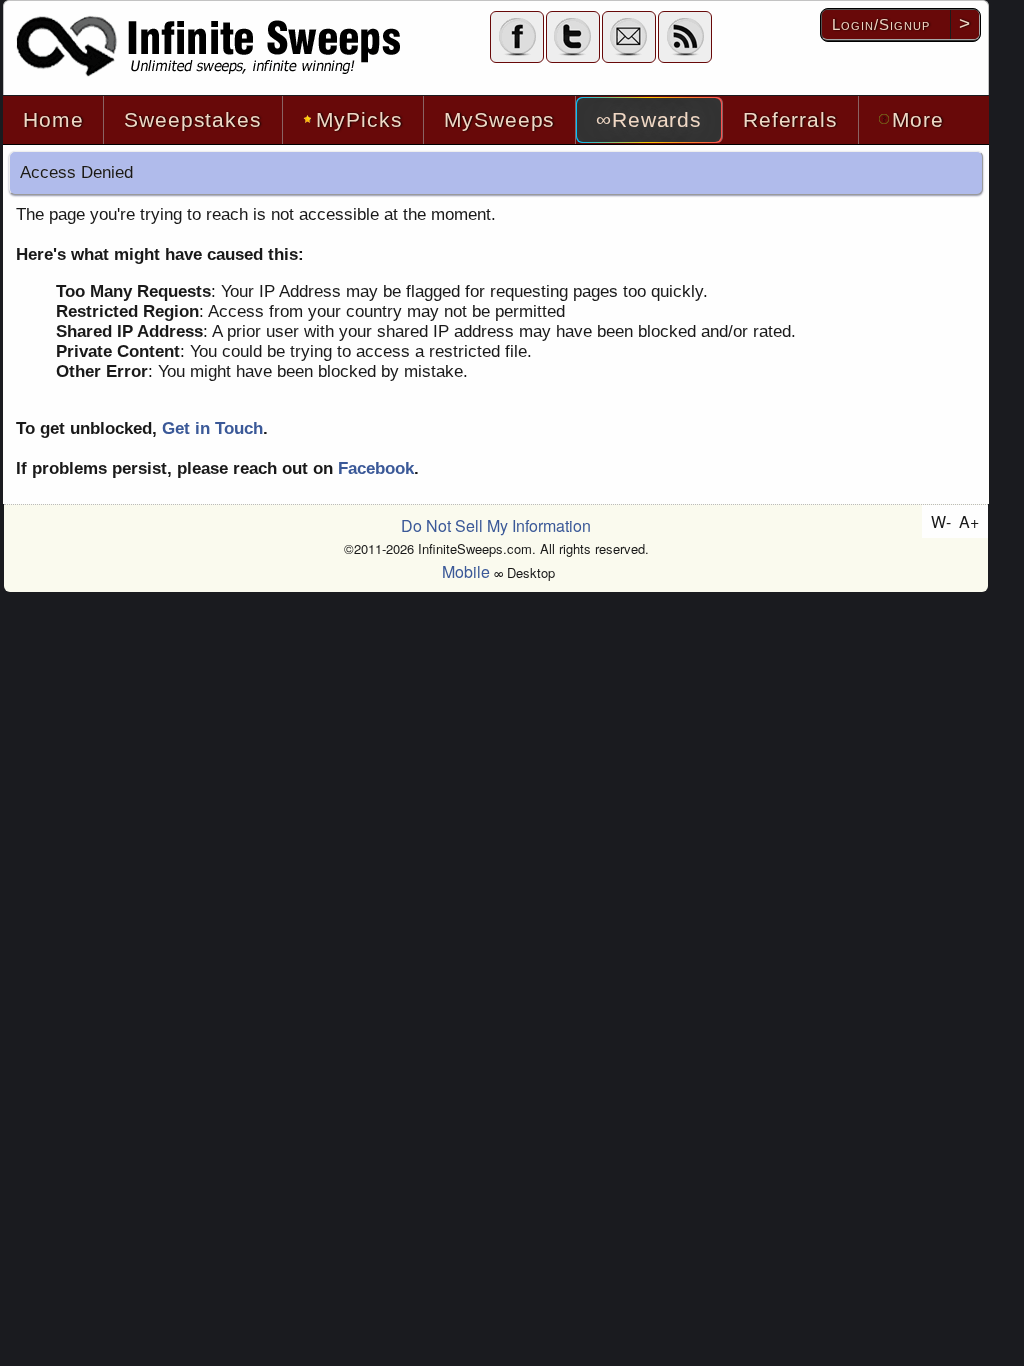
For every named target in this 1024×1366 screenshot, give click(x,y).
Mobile (466, 571)
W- (941, 521)
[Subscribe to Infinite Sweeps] (685, 36)
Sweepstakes (192, 119)
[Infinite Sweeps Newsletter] (629, 36)
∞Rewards (649, 119)
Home (53, 119)
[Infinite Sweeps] (210, 47)
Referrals (790, 119)
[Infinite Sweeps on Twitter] (573, 36)
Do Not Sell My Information (496, 525)
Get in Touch (212, 428)
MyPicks (359, 119)
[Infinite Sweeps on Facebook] (517, 36)
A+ (969, 521)
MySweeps (500, 119)
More (918, 119)
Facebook (376, 468)
